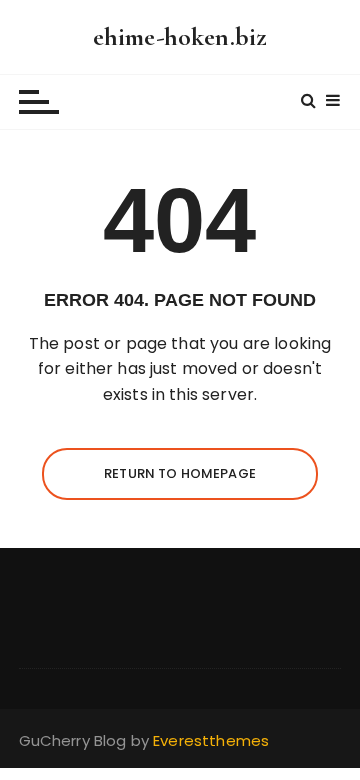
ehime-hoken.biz (180, 36)
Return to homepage (180, 473)
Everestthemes (211, 740)
